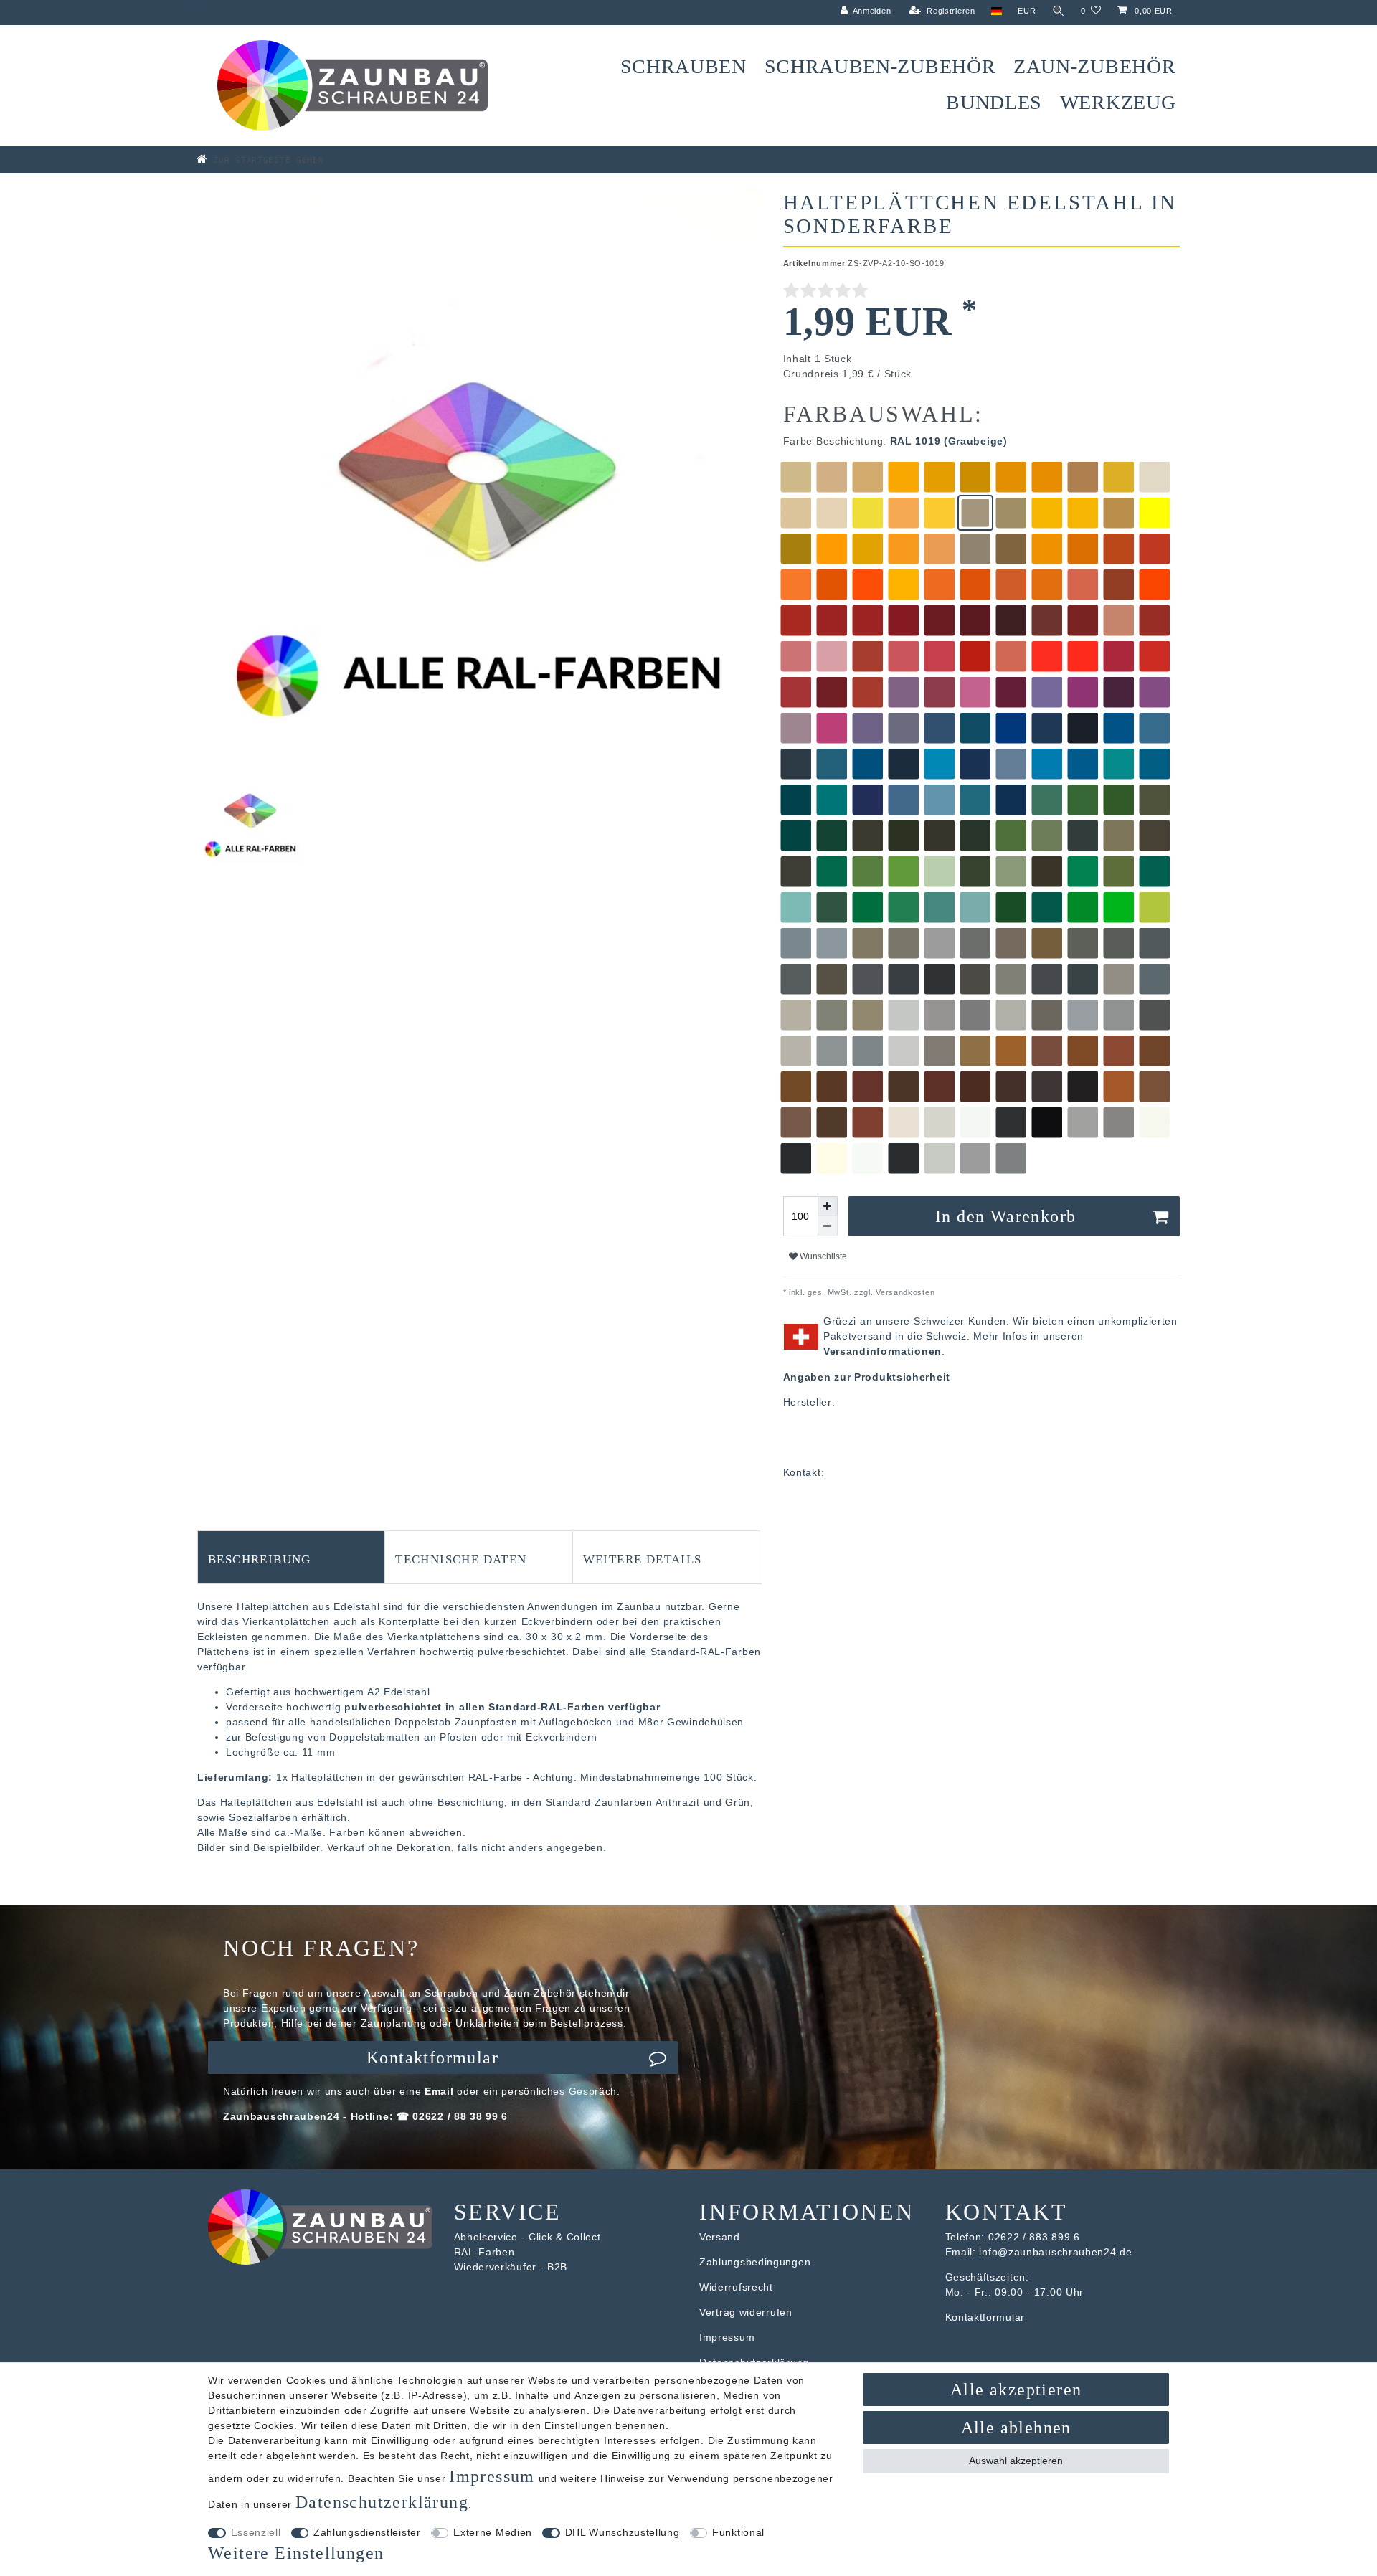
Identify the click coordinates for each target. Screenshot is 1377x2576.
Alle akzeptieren (1016, 2390)
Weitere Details (643, 1558)
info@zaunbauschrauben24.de (1055, 2252)
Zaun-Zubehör (1094, 66)
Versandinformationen (882, 1351)
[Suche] (1059, 11)
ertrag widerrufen (749, 2312)
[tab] (291, 1557)
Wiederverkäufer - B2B (511, 2267)
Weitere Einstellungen (296, 2553)
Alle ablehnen (1016, 2428)
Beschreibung (260, 1558)
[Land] (997, 11)
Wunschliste (822, 1256)
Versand (720, 2237)
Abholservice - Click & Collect (527, 2237)
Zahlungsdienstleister (367, 2532)
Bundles (994, 102)
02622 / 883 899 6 (1034, 2237)
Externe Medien (493, 2532)
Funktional (738, 2532)
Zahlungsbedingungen (755, 2262)
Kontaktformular (432, 2058)
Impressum (727, 2337)
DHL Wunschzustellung (623, 2532)
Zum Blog (197, 8)
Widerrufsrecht (736, 2287)
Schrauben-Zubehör (880, 66)
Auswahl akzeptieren (1016, 2461)
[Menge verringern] (828, 1226)
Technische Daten (461, 1558)
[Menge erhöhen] (828, 1206)
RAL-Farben (484, 2252)
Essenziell (256, 2532)
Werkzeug (1118, 102)
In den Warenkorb (1005, 1216)
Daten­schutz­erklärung (382, 2502)
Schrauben (683, 66)
